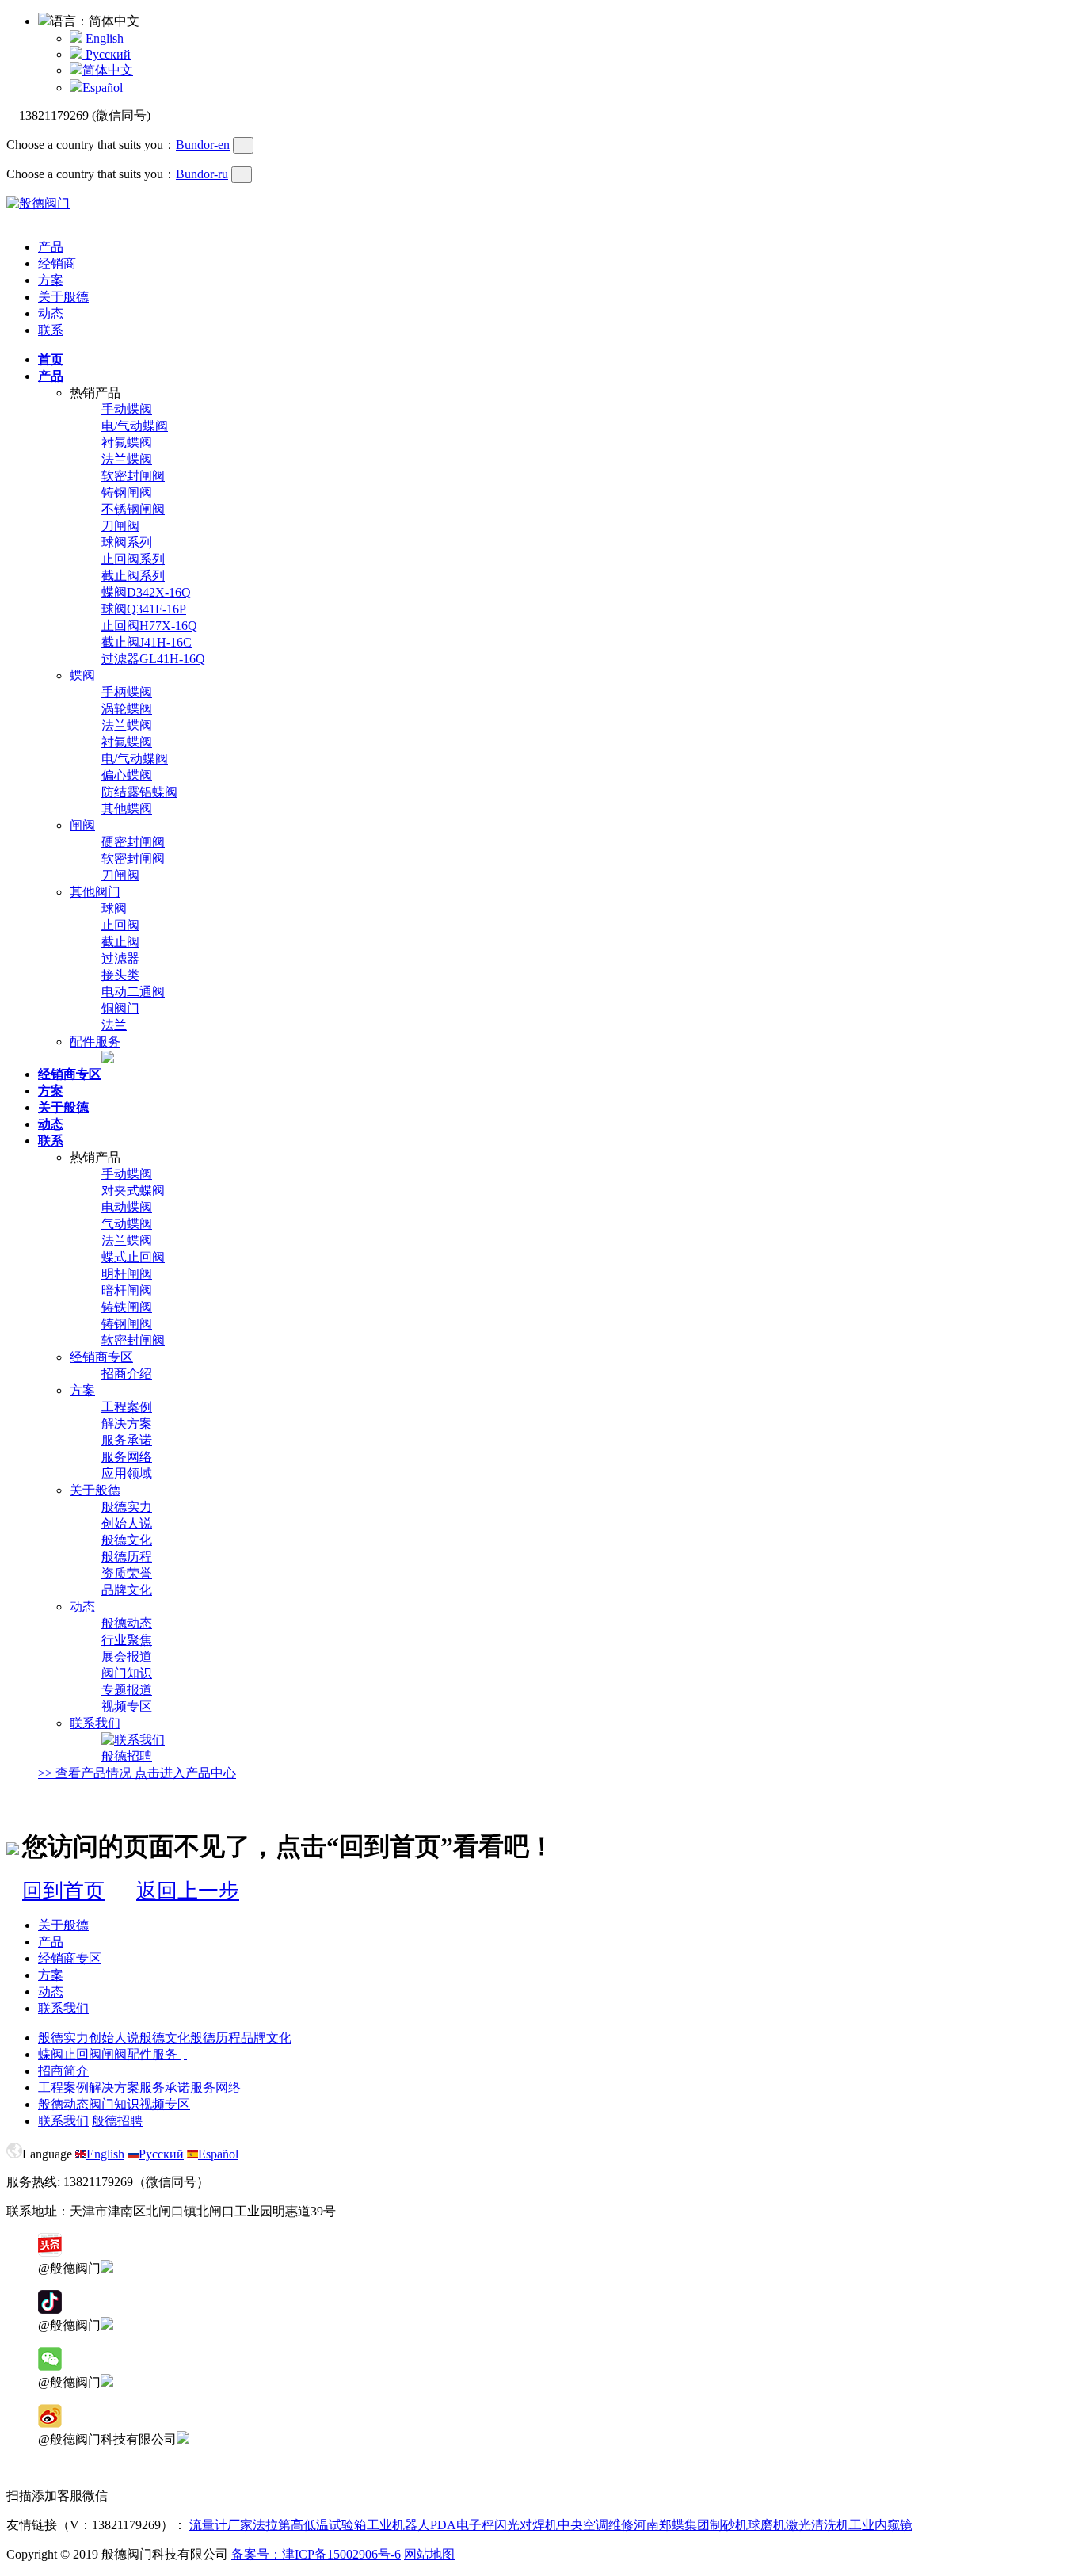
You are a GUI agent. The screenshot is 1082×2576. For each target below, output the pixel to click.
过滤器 (120, 958)
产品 (51, 247)
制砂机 (729, 2525)
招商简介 (63, 2071)
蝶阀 (82, 675)
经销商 (57, 263)
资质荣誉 (127, 1573)
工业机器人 (398, 2525)
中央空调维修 (596, 2525)
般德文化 (127, 1540)
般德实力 (127, 1507)
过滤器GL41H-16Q (153, 659)
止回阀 (120, 925)
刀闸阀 (120, 526)
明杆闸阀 (127, 1274)
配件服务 (95, 1042)
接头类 (120, 975)
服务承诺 (127, 1440)
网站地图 (429, 2554)
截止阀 (120, 942)
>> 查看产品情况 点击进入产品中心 (137, 1773)
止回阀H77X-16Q (149, 626)
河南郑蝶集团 (672, 2525)
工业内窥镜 (881, 2525)
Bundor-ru (202, 174)
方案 (51, 280)
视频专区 (127, 1706)
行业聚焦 (127, 1640)
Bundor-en (203, 145)
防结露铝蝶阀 (139, 792)
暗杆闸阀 (127, 1290)
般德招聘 (127, 1756)
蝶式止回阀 (133, 1257)
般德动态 (127, 1623)
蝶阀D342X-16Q (146, 592)
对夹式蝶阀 (133, 1191)
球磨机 (767, 2525)
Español (103, 88)
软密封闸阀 (133, 476)
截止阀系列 (133, 576)
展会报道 (127, 1656)
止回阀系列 (133, 559)
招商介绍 (127, 1374)
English (103, 38)
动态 (51, 313)
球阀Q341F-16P (144, 609)
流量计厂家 (221, 2525)
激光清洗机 (817, 2525)
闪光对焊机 (526, 2525)
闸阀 (82, 825)
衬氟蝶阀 (127, 443)
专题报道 (127, 1690)
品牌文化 (127, 1590)
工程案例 (127, 1407)
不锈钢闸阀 (133, 509)
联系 (51, 330)
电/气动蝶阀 (135, 426)
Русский (107, 54)
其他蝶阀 (127, 809)
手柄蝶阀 (127, 692)
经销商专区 (101, 1357)
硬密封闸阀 (133, 842)
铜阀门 (120, 1008)
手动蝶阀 (127, 409)
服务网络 (127, 1457)
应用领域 (127, 1473)
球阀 (114, 908)
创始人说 (127, 1523)
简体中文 (108, 70)
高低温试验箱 (329, 2525)
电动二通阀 (133, 992)
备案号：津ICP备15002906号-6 (316, 2554)
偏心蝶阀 (127, 775)
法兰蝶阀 (127, 459)
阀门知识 (127, 1673)
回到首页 (63, 1891)
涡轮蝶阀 (127, 709)
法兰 (114, 1025)
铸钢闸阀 (127, 492)
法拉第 (272, 2525)
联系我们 (95, 1723)
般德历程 (127, 1557)
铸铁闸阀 (127, 1307)
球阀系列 (127, 542)
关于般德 (63, 297)
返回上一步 (188, 1891)
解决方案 (127, 1423)
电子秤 (475, 2525)
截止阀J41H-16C (147, 642)
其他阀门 (95, 892)
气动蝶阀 (127, 1224)
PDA (443, 2525)
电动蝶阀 (127, 1207)
